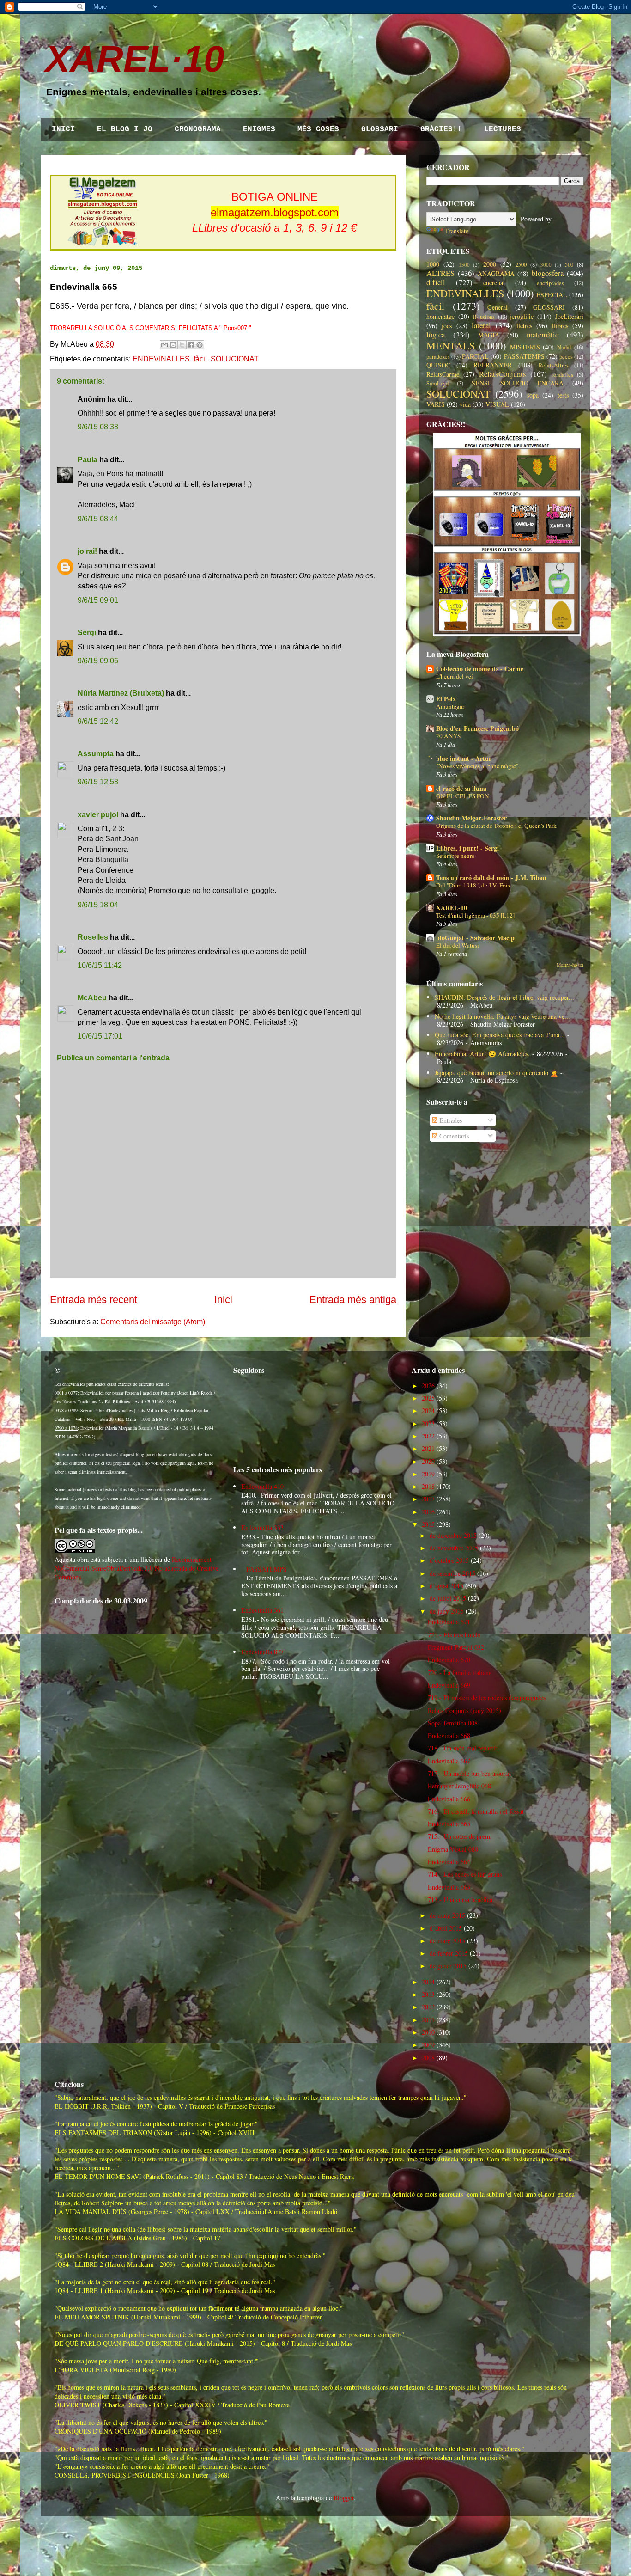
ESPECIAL (552, 295)
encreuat (494, 283)
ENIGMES (259, 129)
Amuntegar (450, 706)
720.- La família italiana (460, 1673)
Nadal (564, 347)
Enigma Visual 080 (453, 1849)
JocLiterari (569, 316)
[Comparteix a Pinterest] (200, 345)
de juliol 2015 (448, 1598)
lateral (481, 325)
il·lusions (484, 317)
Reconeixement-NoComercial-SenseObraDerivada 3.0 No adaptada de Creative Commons (137, 1568)
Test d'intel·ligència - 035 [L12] (475, 915)
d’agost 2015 (446, 1586)
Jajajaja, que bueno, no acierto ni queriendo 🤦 (496, 1073)
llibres (560, 326)
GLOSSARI (380, 129)
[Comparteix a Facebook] (191, 345)
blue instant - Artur (464, 758)
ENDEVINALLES (161, 359)
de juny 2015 (447, 1611)
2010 (428, 2032)
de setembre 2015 (452, 1573)
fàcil (200, 359)
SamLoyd (437, 383)
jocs (447, 326)
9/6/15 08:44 (98, 519)
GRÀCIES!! (441, 129)
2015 (428, 1524)
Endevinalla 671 (449, 1622)
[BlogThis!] (173, 345)
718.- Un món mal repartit (462, 1748)
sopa (533, 395)
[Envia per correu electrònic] (164, 345)
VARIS (436, 404)
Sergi (87, 633)
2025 (428, 1398)
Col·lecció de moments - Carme (480, 669)
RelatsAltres (554, 365)
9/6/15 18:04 (98, 905)
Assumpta (96, 754)
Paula (88, 460)
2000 (490, 264)
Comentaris (453, 1136)
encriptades (550, 283)
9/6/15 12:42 (98, 721)
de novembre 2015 (454, 1548)
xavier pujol (98, 815)
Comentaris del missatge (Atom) (153, 1322)
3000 (546, 265)
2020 (428, 1461)
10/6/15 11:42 (100, 965)
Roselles (93, 937)
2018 (428, 1486)
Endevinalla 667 (449, 1761)
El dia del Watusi (458, 945)
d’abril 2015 (446, 1928)
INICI (63, 129)
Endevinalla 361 (262, 1610)
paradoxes (438, 357)
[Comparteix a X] (182, 345)
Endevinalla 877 (262, 1652)
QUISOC (438, 365)
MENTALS (451, 345)
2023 (428, 1423)
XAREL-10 (452, 908)
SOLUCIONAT (235, 359)
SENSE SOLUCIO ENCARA (518, 383)
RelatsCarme (443, 374)
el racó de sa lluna (461, 788)
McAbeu (92, 998)
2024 (428, 1410)
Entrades (450, 1120)
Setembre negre (455, 856)
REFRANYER (493, 365)
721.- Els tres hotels (454, 1635)
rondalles (562, 375)
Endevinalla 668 (449, 1735)
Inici (223, 1300)
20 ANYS (448, 736)
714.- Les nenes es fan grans (465, 1874)
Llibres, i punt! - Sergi (467, 848)
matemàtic (543, 334)
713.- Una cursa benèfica (460, 1900)
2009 (428, 2045)
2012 (428, 2007)
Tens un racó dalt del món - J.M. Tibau (491, 878)
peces (566, 357)
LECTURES (503, 129)
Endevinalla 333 (262, 1527)
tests (563, 395)
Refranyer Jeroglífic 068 (459, 1786)
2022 (428, 1436)
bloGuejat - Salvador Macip (475, 938)
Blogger (344, 2498)
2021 (428, 1448)
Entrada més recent (94, 1300)
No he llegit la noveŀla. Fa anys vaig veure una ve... (502, 1016)
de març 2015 (447, 1941)
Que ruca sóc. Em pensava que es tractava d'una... (500, 1035)
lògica (436, 334)
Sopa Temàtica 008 (453, 1723)
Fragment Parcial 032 (456, 1647)
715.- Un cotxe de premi (460, 1836)
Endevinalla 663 (449, 1887)
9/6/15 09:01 (98, 600)
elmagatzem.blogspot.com (275, 212)
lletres (524, 326)
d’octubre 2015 (449, 1560)
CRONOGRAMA (198, 129)
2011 (428, 2020)
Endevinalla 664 (449, 1862)
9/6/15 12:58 (98, 782)
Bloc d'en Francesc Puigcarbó (477, 728)
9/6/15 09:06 (98, 661)
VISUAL (497, 404)
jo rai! (87, 551)
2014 (428, 1982)
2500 (521, 265)
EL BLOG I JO (125, 129)
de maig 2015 (447, 1915)
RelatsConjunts (503, 374)
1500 (464, 265)
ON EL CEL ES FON (463, 796)
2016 (428, 1512)
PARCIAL (475, 356)
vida (465, 404)
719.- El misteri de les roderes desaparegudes (487, 1698)
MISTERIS (525, 347)
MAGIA (489, 335)
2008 (428, 2058)
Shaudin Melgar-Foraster (471, 818)
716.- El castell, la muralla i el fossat (476, 1811)
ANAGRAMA (496, 273)
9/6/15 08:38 (98, 427)
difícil (436, 282)
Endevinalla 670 (449, 1660)
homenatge (440, 316)
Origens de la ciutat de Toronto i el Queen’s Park (496, 826)
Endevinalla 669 (449, 1685)
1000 (433, 264)
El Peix (446, 699)
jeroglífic (522, 316)
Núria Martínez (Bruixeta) (121, 693)
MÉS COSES (318, 129)
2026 (428, 1386)
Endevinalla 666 (449, 1799)
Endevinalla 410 (262, 1486)
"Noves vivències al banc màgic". (478, 766)
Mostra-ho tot (570, 965)
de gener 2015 (448, 1966)
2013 (428, 1994)
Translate (457, 231)
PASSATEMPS (524, 356)
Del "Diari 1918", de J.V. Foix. (474, 885)
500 (569, 265)
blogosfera (548, 273)
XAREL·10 (135, 59)
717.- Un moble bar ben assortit (469, 1773)
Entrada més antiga (353, 1300)
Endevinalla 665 (449, 1824)
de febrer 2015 (449, 1953)
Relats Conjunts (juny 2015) (464, 1710)
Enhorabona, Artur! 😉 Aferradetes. (482, 1054)
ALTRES (440, 273)
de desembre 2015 (453, 1535)
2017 (428, 1499)
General (498, 307)
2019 (428, 1474)
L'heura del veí (455, 676)
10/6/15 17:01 (100, 1036)
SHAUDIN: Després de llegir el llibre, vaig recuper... (504, 997)
